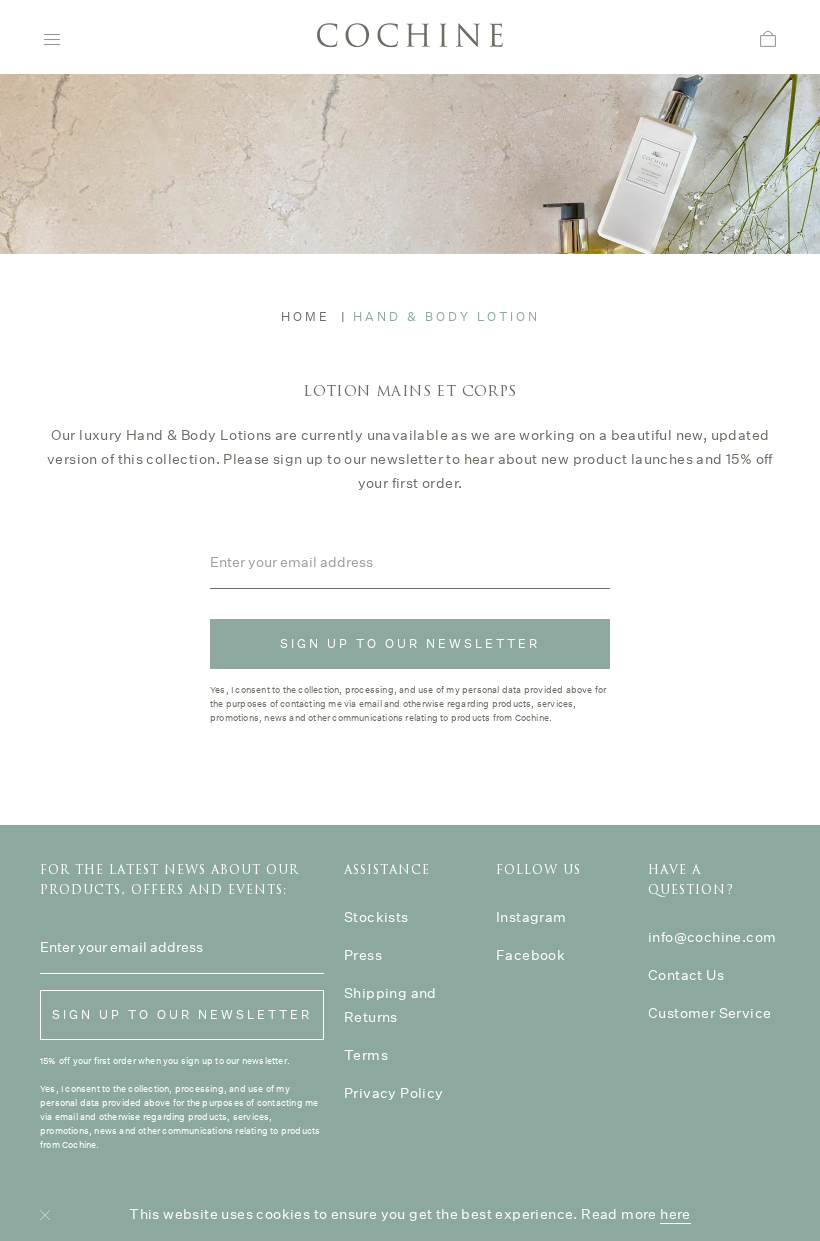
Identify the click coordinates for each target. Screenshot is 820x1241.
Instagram (531, 917)
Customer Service (709, 1013)
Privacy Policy (394, 1093)
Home (305, 316)
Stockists (376, 917)
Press (363, 955)
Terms (366, 1055)
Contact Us (686, 975)
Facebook (530, 955)
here (675, 1214)
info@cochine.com (712, 937)
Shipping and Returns (390, 1005)
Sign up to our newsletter (410, 643)
